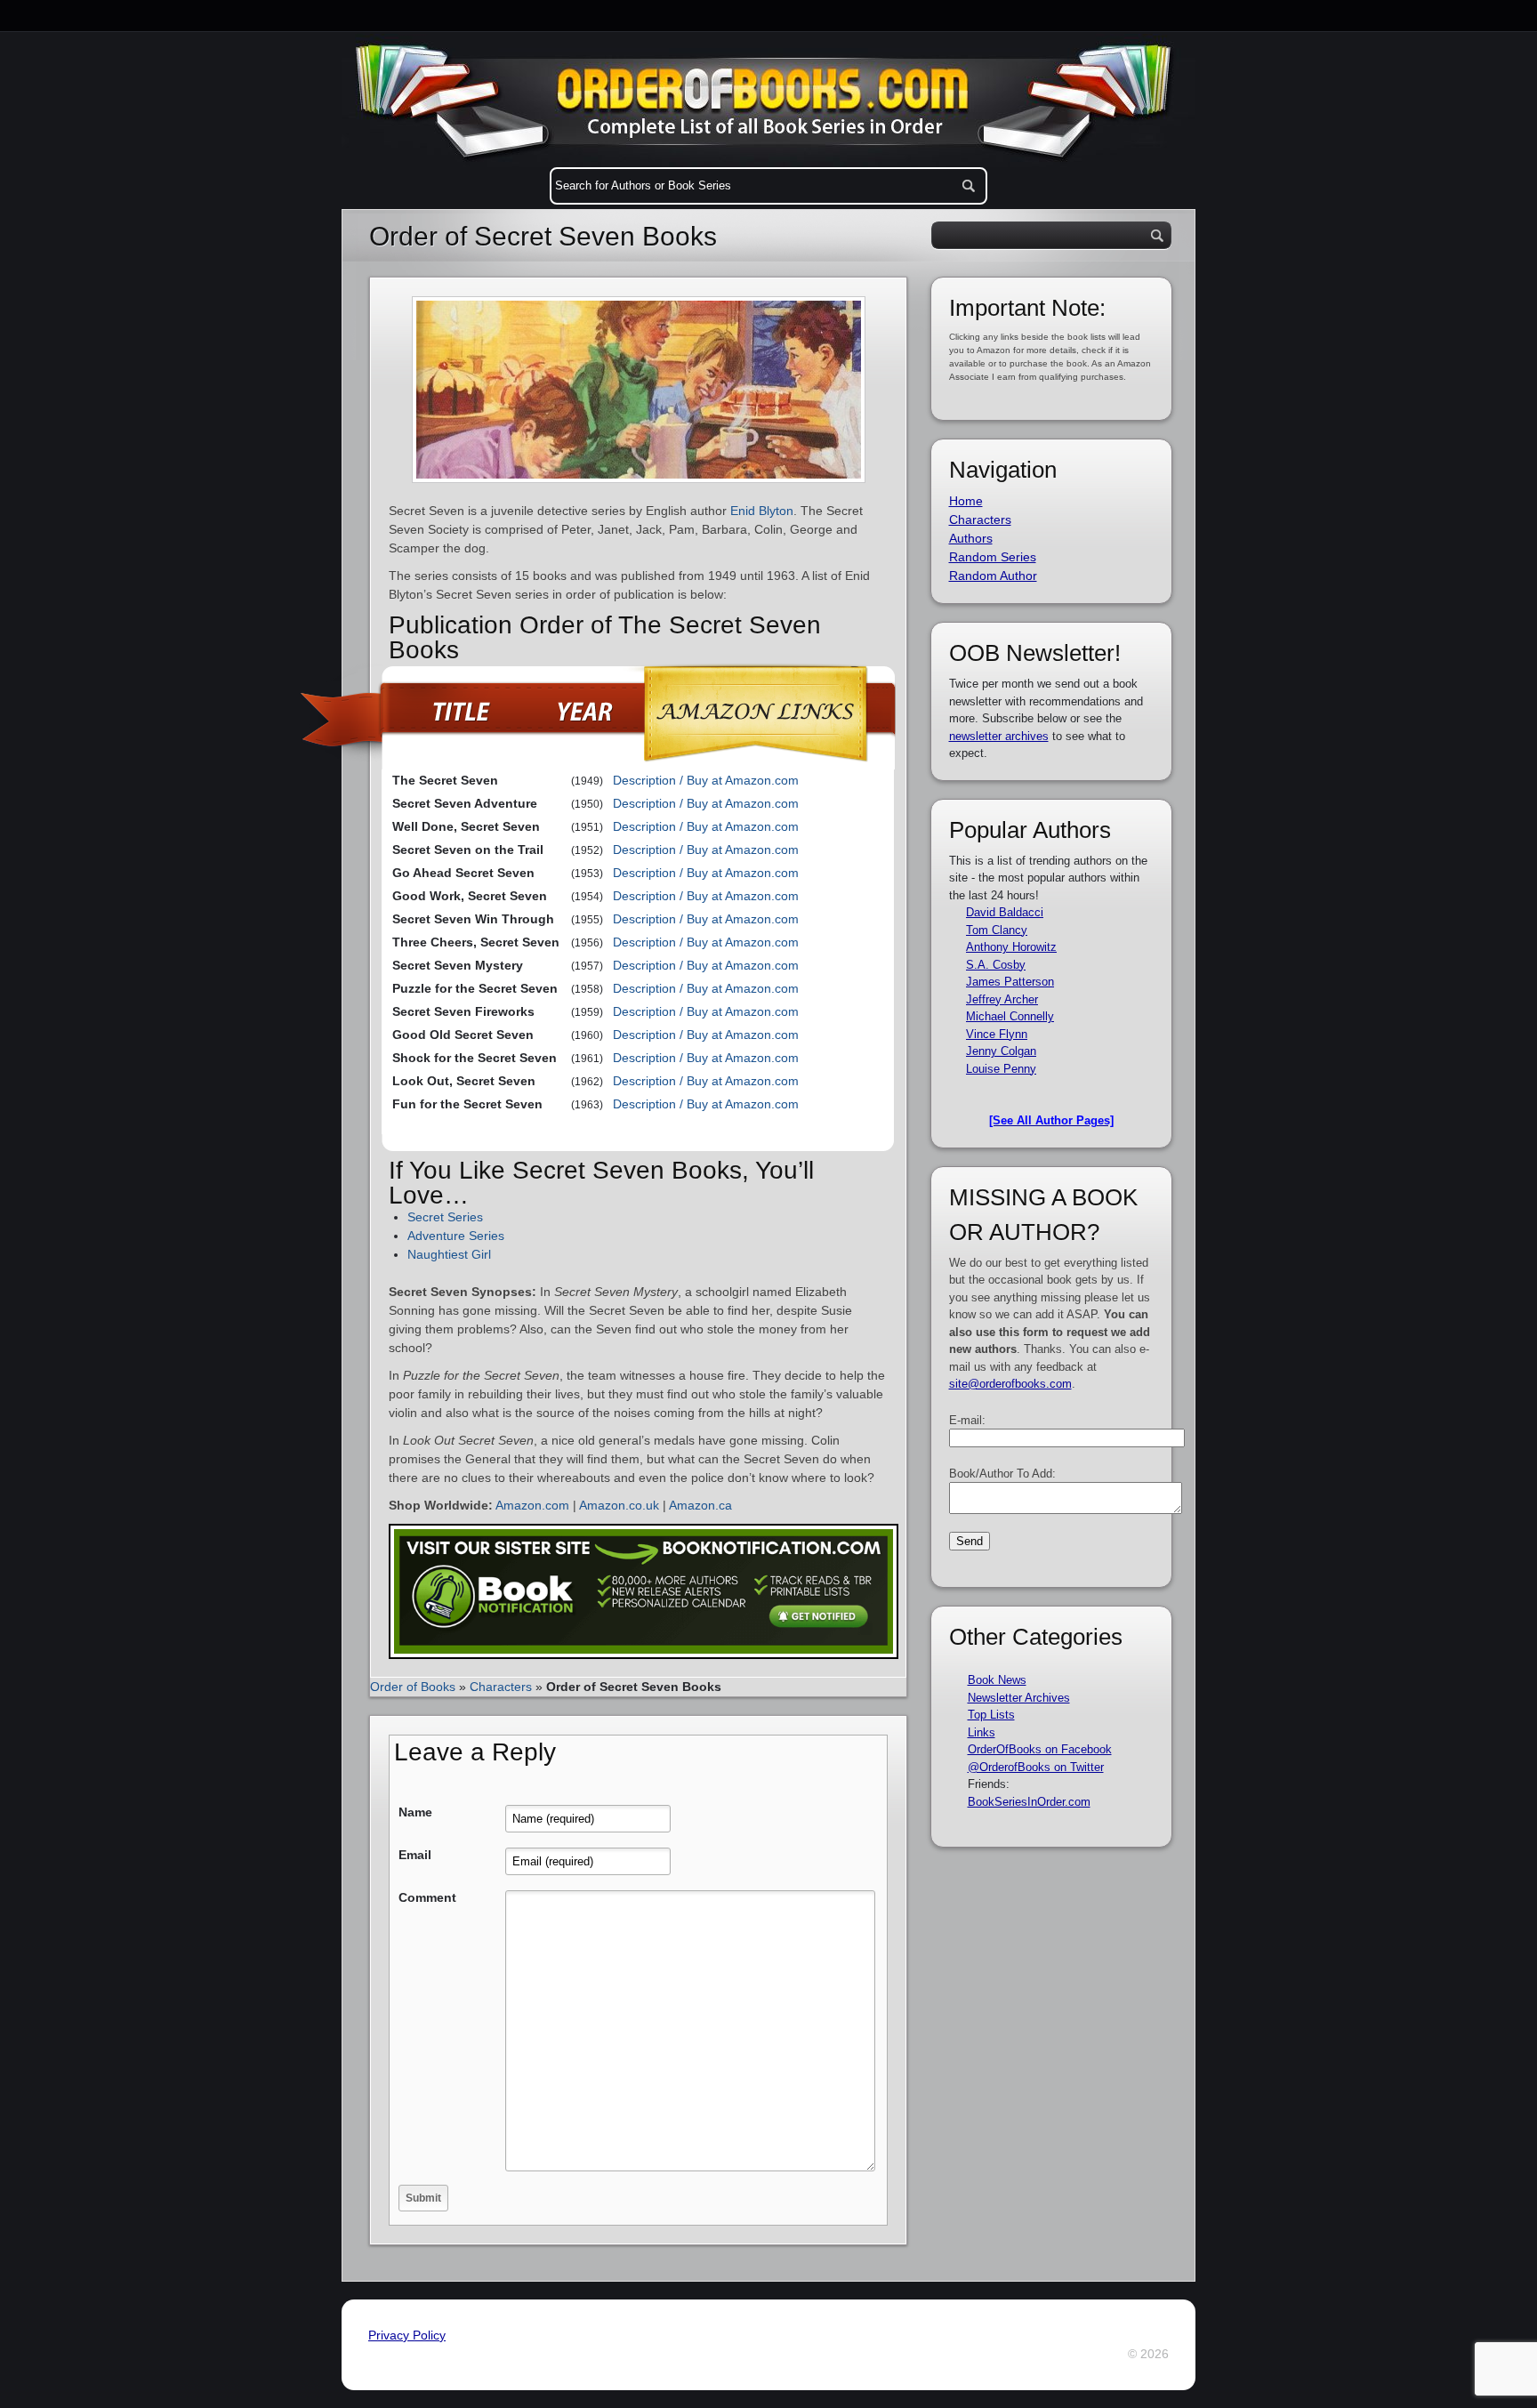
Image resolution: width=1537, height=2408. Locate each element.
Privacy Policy (407, 2335)
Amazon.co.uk (619, 1505)
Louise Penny (1001, 1069)
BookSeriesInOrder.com (1029, 1802)
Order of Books (413, 1687)
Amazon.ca (700, 1505)
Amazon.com (532, 1505)
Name (415, 1812)
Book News (997, 1680)
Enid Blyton (762, 511)
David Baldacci (1005, 912)
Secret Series (445, 1217)
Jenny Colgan (1001, 1051)
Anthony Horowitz (1011, 947)
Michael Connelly (1010, 1016)
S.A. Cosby (996, 965)
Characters (501, 1687)
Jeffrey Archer (1002, 999)
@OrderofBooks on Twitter (1036, 1767)
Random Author (993, 576)
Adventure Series (456, 1236)
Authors (971, 538)
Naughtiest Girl (449, 1254)
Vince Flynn (997, 1034)
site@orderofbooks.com (1010, 1384)
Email (415, 1855)
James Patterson (1010, 982)
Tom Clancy (997, 930)
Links (982, 1732)
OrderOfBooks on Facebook (1040, 1749)
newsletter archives (999, 736)
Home (966, 501)
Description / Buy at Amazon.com (706, 780)
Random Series (993, 557)
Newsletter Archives (1019, 1698)
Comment (427, 1897)
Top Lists (991, 1715)
